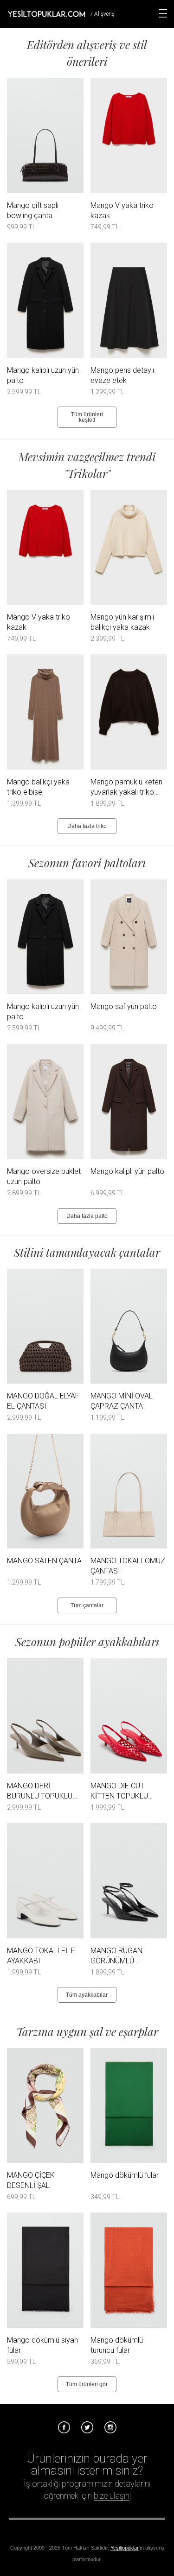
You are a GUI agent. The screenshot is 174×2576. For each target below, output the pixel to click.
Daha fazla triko (87, 826)
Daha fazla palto (87, 1216)
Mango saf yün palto (124, 1006)
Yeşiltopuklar (125, 2548)
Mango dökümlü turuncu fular (117, 2345)
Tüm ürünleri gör (87, 2384)
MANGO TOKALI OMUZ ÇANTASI (128, 1566)
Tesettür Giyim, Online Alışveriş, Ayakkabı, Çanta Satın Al (46, 13)
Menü (163, 13)
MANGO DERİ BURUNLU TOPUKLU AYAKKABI (40, 1791)
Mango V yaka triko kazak (122, 210)
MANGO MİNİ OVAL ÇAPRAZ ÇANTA (122, 1401)
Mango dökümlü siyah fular (42, 2345)
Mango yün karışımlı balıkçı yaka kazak (122, 622)
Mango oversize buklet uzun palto (44, 1176)
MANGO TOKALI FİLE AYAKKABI (41, 1956)
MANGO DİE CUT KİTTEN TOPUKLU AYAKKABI (119, 1791)
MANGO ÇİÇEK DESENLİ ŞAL (31, 2180)
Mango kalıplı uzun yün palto (43, 375)
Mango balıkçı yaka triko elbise (38, 787)
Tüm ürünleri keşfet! (87, 417)
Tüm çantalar (87, 1605)
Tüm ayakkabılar (87, 1995)
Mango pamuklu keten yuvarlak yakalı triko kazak (126, 787)
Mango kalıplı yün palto (127, 1171)
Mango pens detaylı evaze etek (122, 375)
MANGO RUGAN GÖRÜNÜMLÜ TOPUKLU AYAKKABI (124, 1956)
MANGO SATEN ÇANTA (44, 1561)
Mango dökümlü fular (125, 2175)
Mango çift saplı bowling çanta (33, 210)
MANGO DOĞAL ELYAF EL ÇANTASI (43, 1401)
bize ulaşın (112, 2496)
